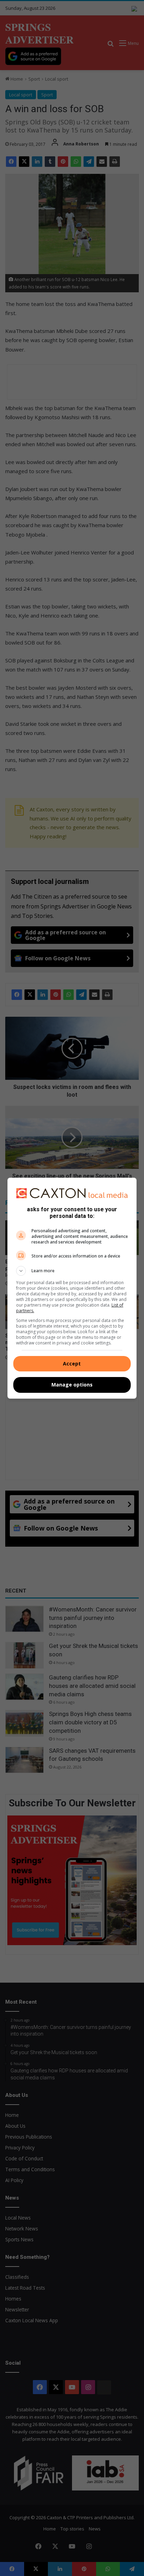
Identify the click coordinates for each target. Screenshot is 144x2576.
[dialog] (72, 1288)
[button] (72, 1271)
